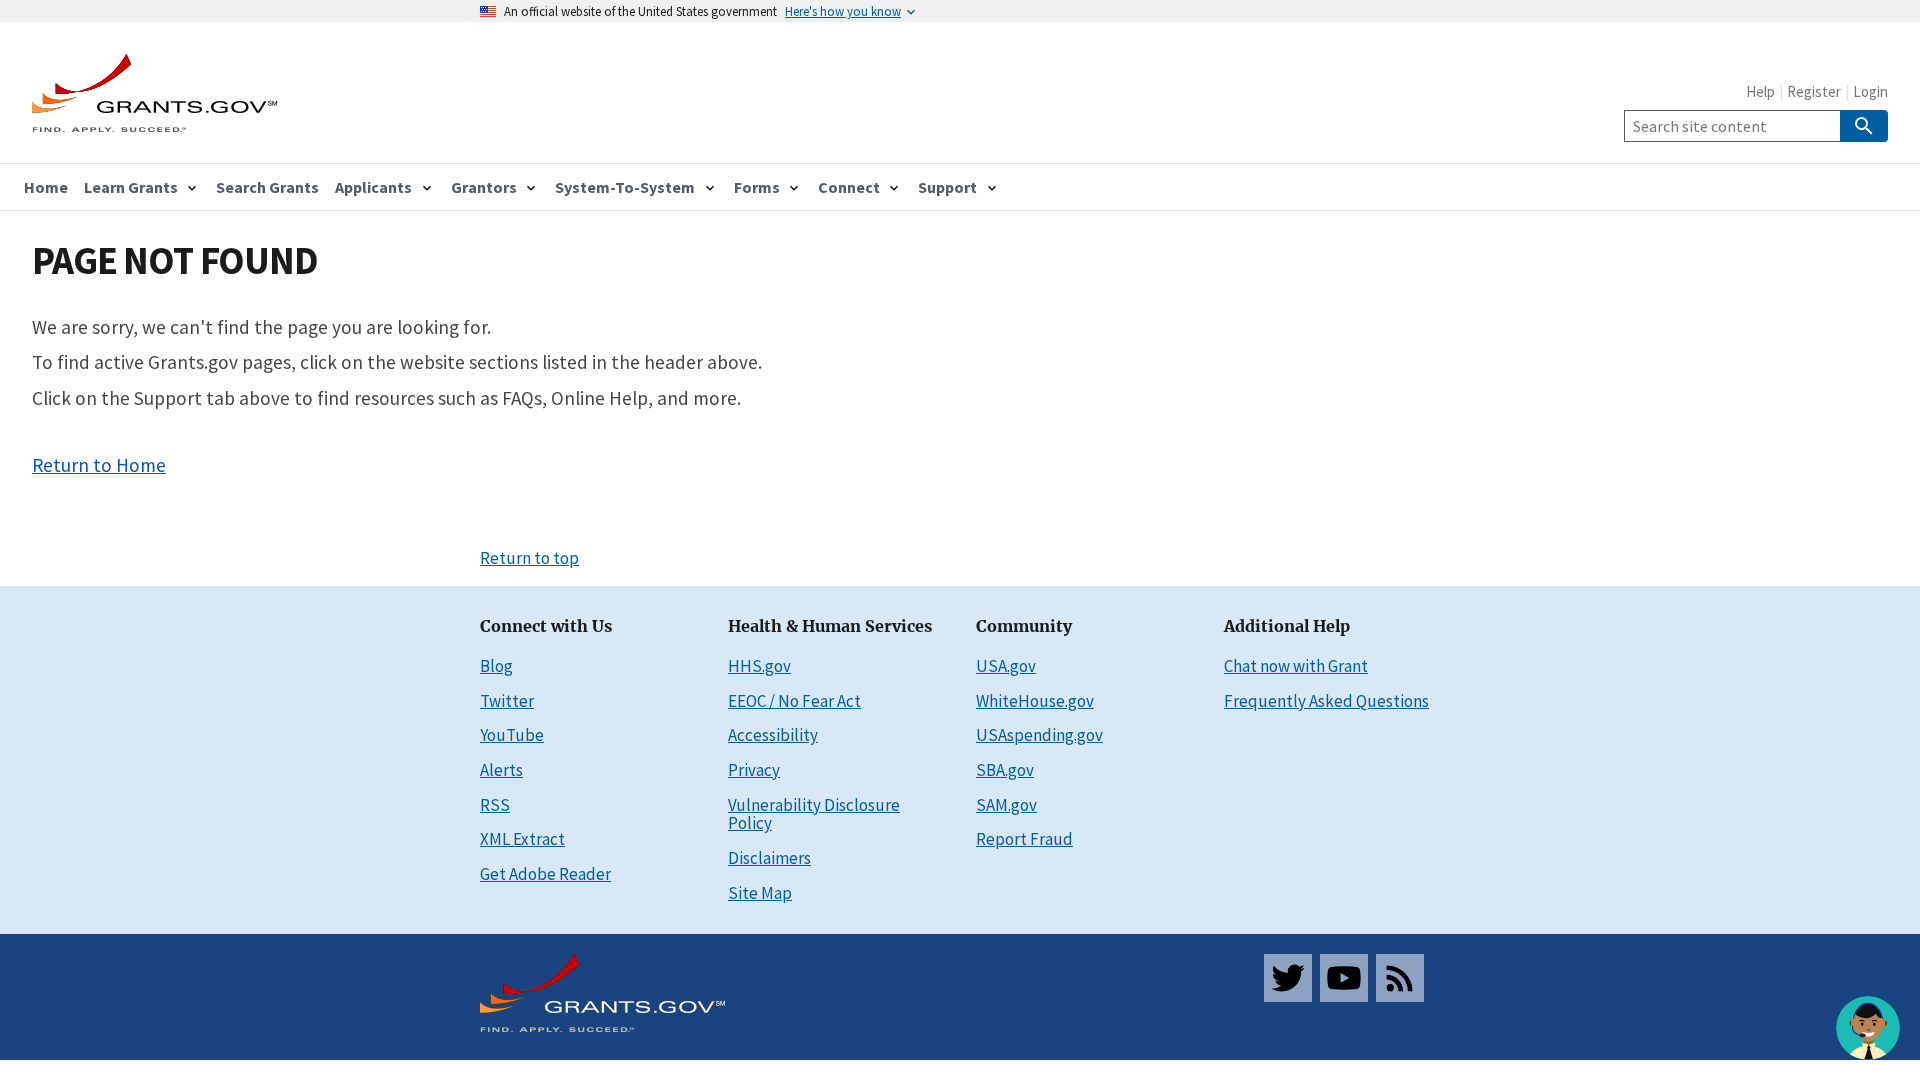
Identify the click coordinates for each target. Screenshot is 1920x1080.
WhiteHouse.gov (1035, 701)
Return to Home (99, 465)
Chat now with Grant (1296, 666)
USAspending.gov (1039, 735)
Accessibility (773, 735)
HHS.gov (759, 666)
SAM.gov (1006, 805)
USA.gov (1006, 666)
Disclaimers (769, 858)
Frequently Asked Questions (1326, 701)
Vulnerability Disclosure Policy (814, 814)
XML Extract (522, 839)
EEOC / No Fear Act (794, 701)
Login (1870, 91)
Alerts (501, 770)
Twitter (507, 701)
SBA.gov (1005, 770)
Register (1814, 91)
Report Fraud (1024, 839)
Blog (496, 666)
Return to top (529, 558)
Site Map (760, 893)
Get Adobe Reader (545, 874)
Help (1760, 91)
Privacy (754, 770)
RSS (495, 805)
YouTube (512, 735)
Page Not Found (175, 260)
